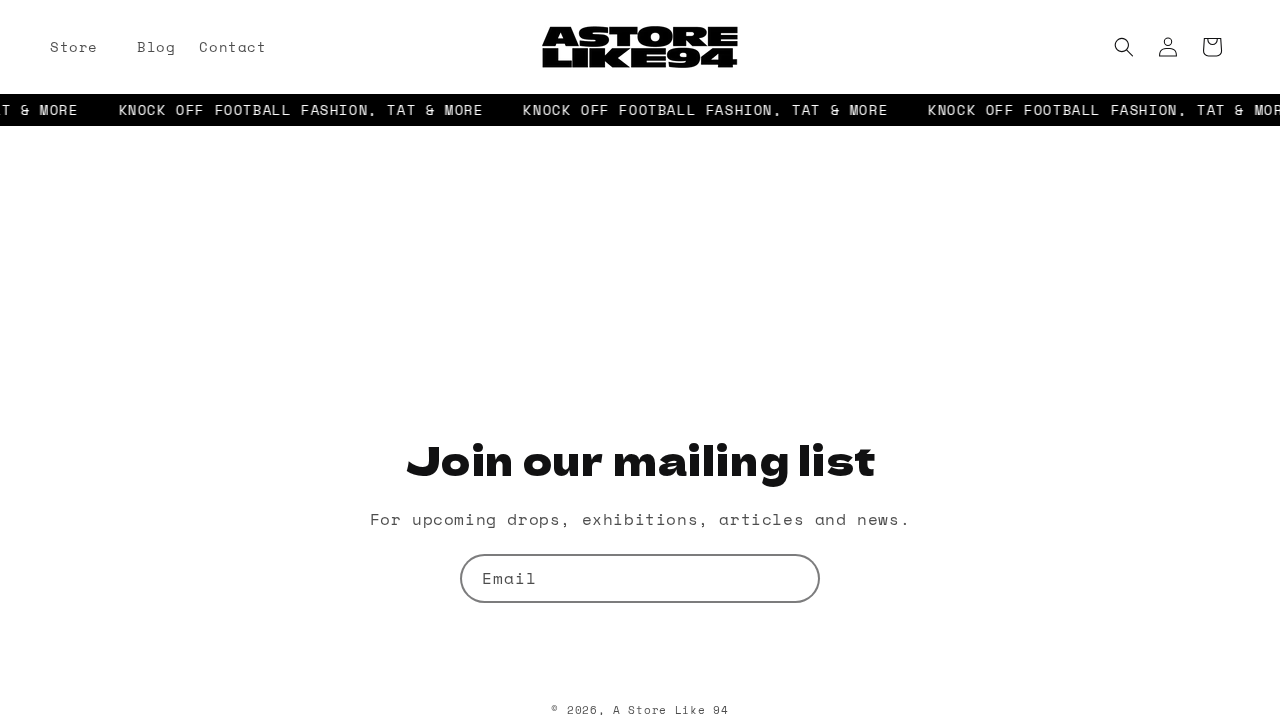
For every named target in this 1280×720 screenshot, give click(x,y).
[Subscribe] (796, 578)
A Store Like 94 (671, 710)
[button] (81, 47)
